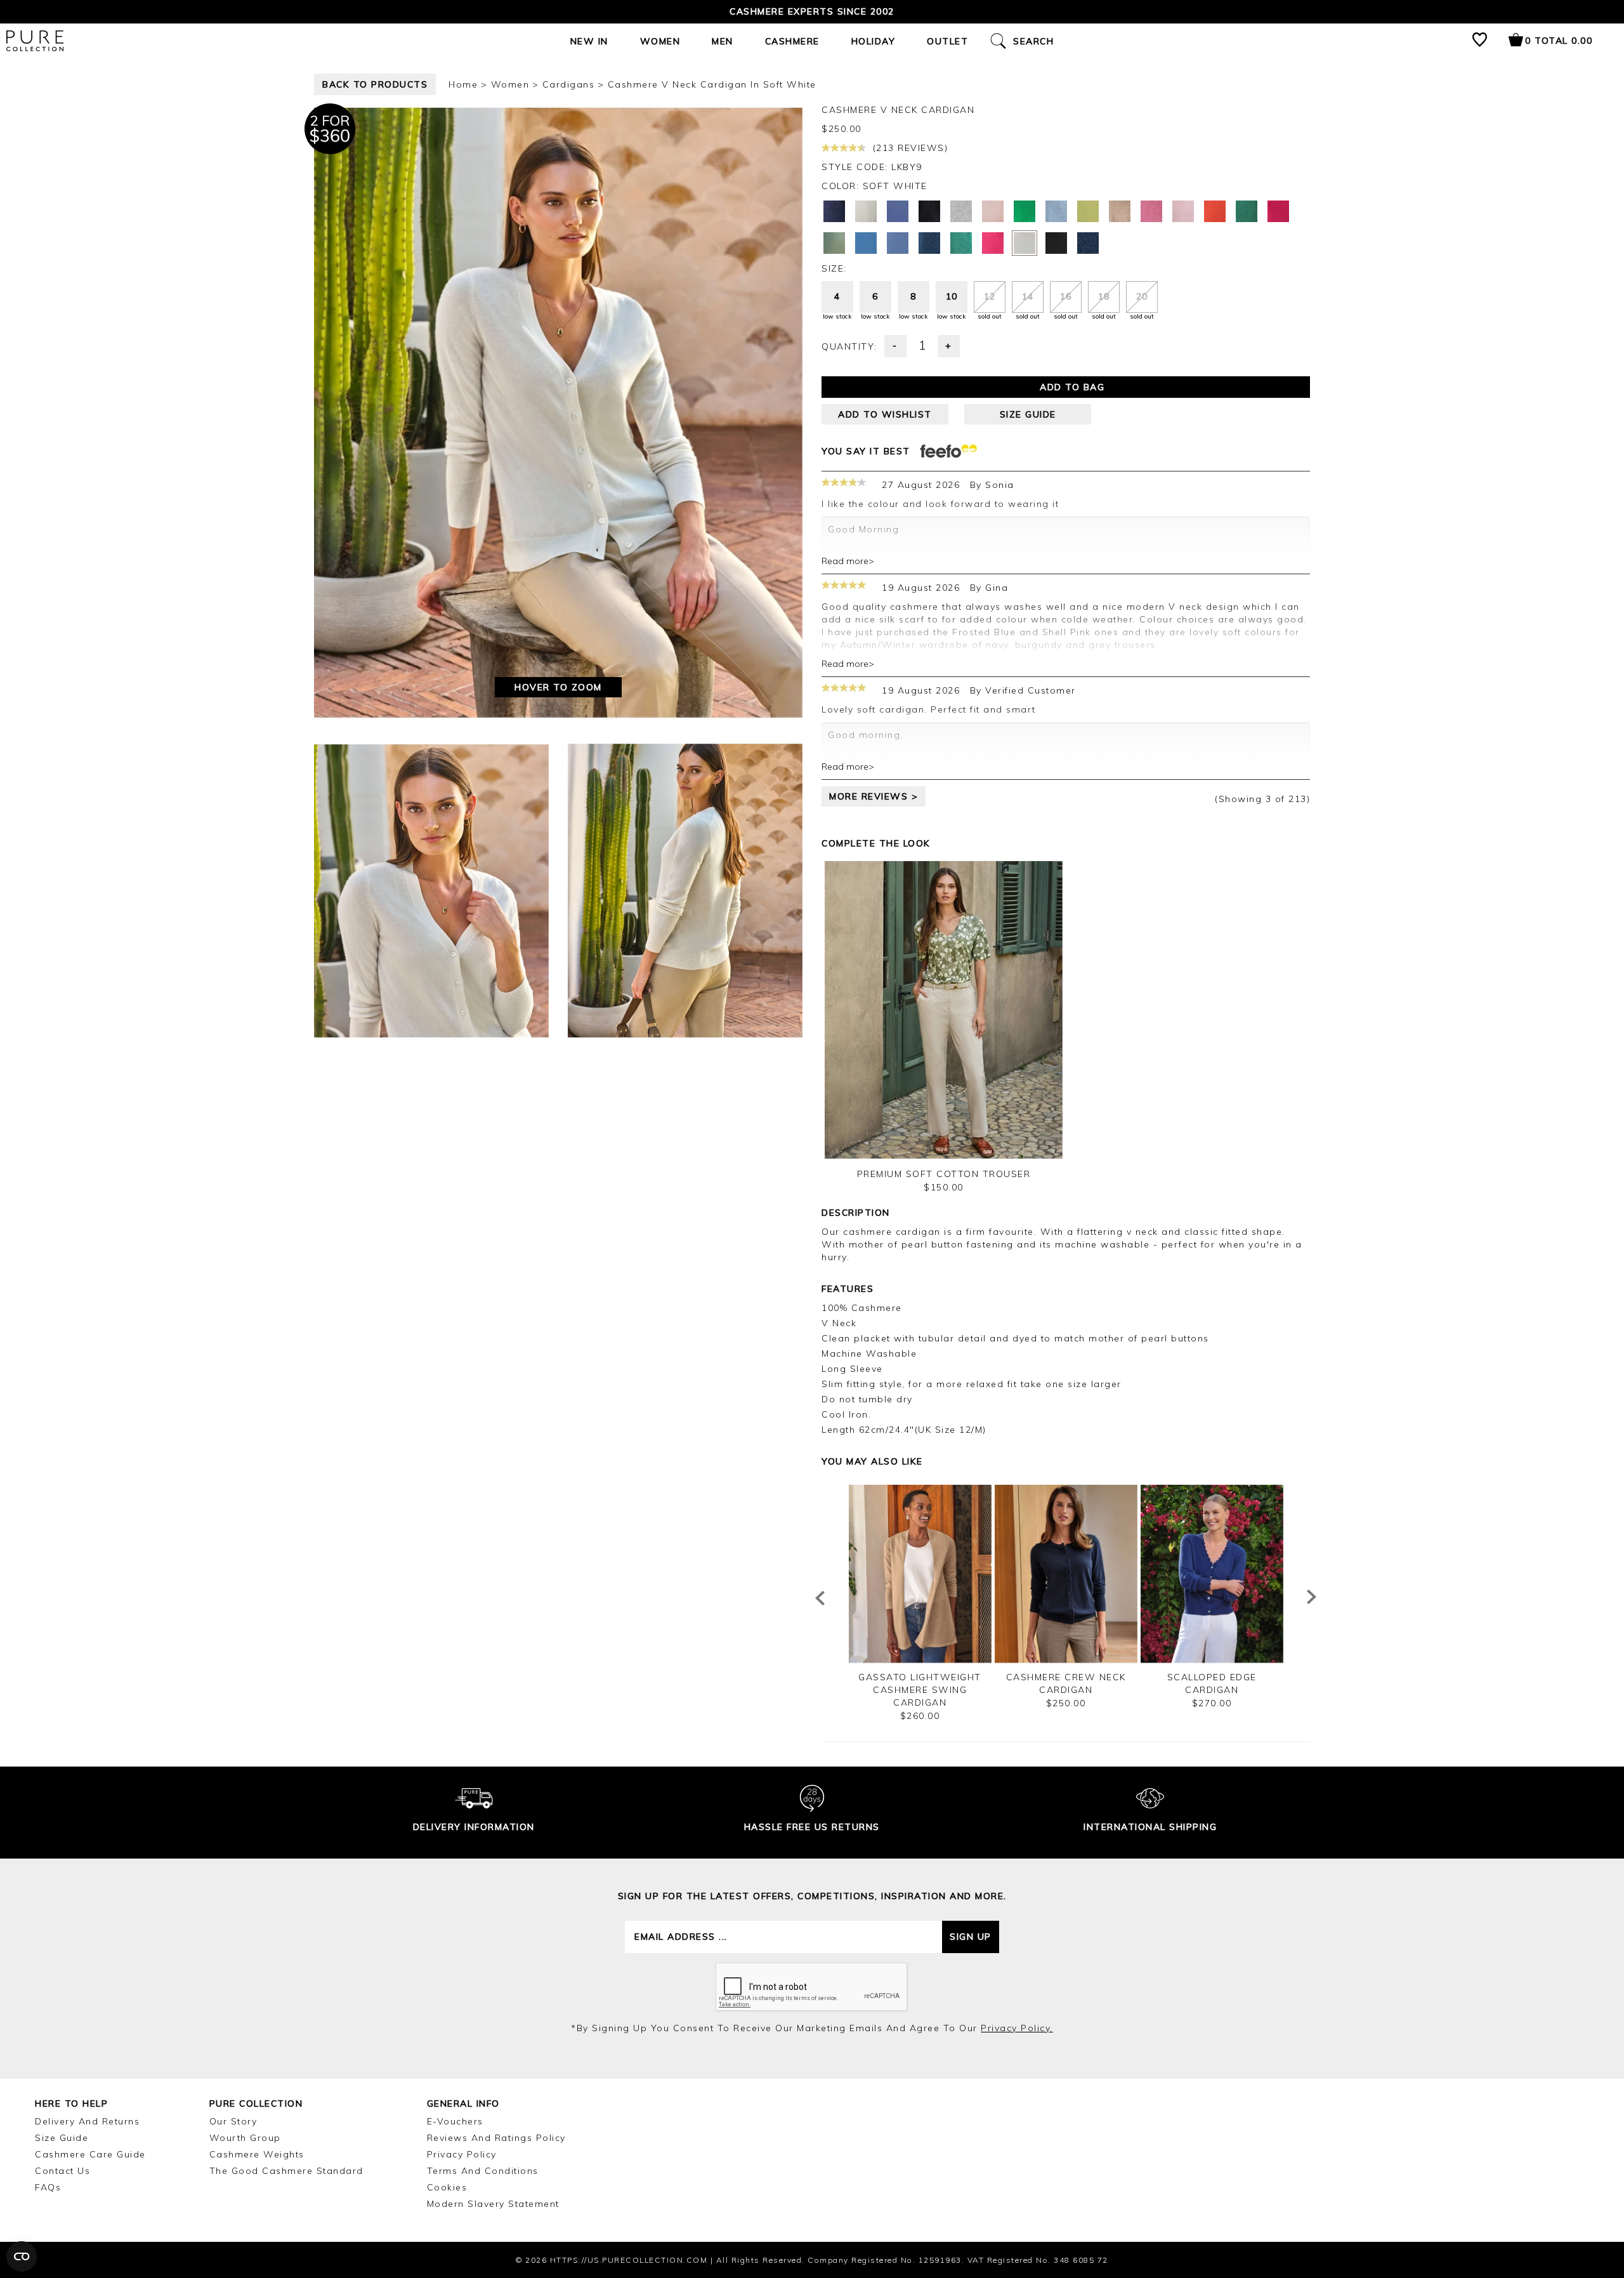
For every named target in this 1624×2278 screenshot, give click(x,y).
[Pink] (1278, 211)
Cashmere (792, 41)
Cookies (447, 2187)
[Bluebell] (898, 211)
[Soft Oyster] (1183, 211)
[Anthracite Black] (929, 211)
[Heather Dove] (961, 211)
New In (589, 41)
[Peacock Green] (1247, 211)
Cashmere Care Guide (90, 2154)
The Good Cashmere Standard (286, 2171)
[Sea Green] (961, 243)
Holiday (874, 41)
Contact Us (62, 2171)
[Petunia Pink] (993, 243)
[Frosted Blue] (1056, 211)
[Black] (1056, 243)
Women (660, 41)
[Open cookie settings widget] (22, 2256)
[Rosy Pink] (1151, 211)
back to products (375, 84)
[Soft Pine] (834, 243)
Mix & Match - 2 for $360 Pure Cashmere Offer (812, 11)
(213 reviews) (908, 148)
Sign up (971, 1937)
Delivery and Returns (87, 2121)
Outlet (947, 41)
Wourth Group (245, 2138)
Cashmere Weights (257, 2154)
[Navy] (1088, 243)
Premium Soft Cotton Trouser (944, 1174)
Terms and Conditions (483, 2171)
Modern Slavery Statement (493, 2204)
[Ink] (929, 243)
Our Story (233, 2121)
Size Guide (62, 2138)
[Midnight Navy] (834, 211)
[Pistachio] (1088, 211)
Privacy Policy (462, 2154)
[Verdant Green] (1025, 211)
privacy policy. (1017, 2028)
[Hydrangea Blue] (898, 243)
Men (723, 41)
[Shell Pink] (993, 211)
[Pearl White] (866, 211)
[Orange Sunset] (1215, 211)
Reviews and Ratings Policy (496, 2138)
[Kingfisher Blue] (866, 243)
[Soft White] (1025, 243)
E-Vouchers (455, 2121)
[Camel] (1120, 211)
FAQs (48, 2187)
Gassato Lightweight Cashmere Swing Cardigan (920, 1690)
